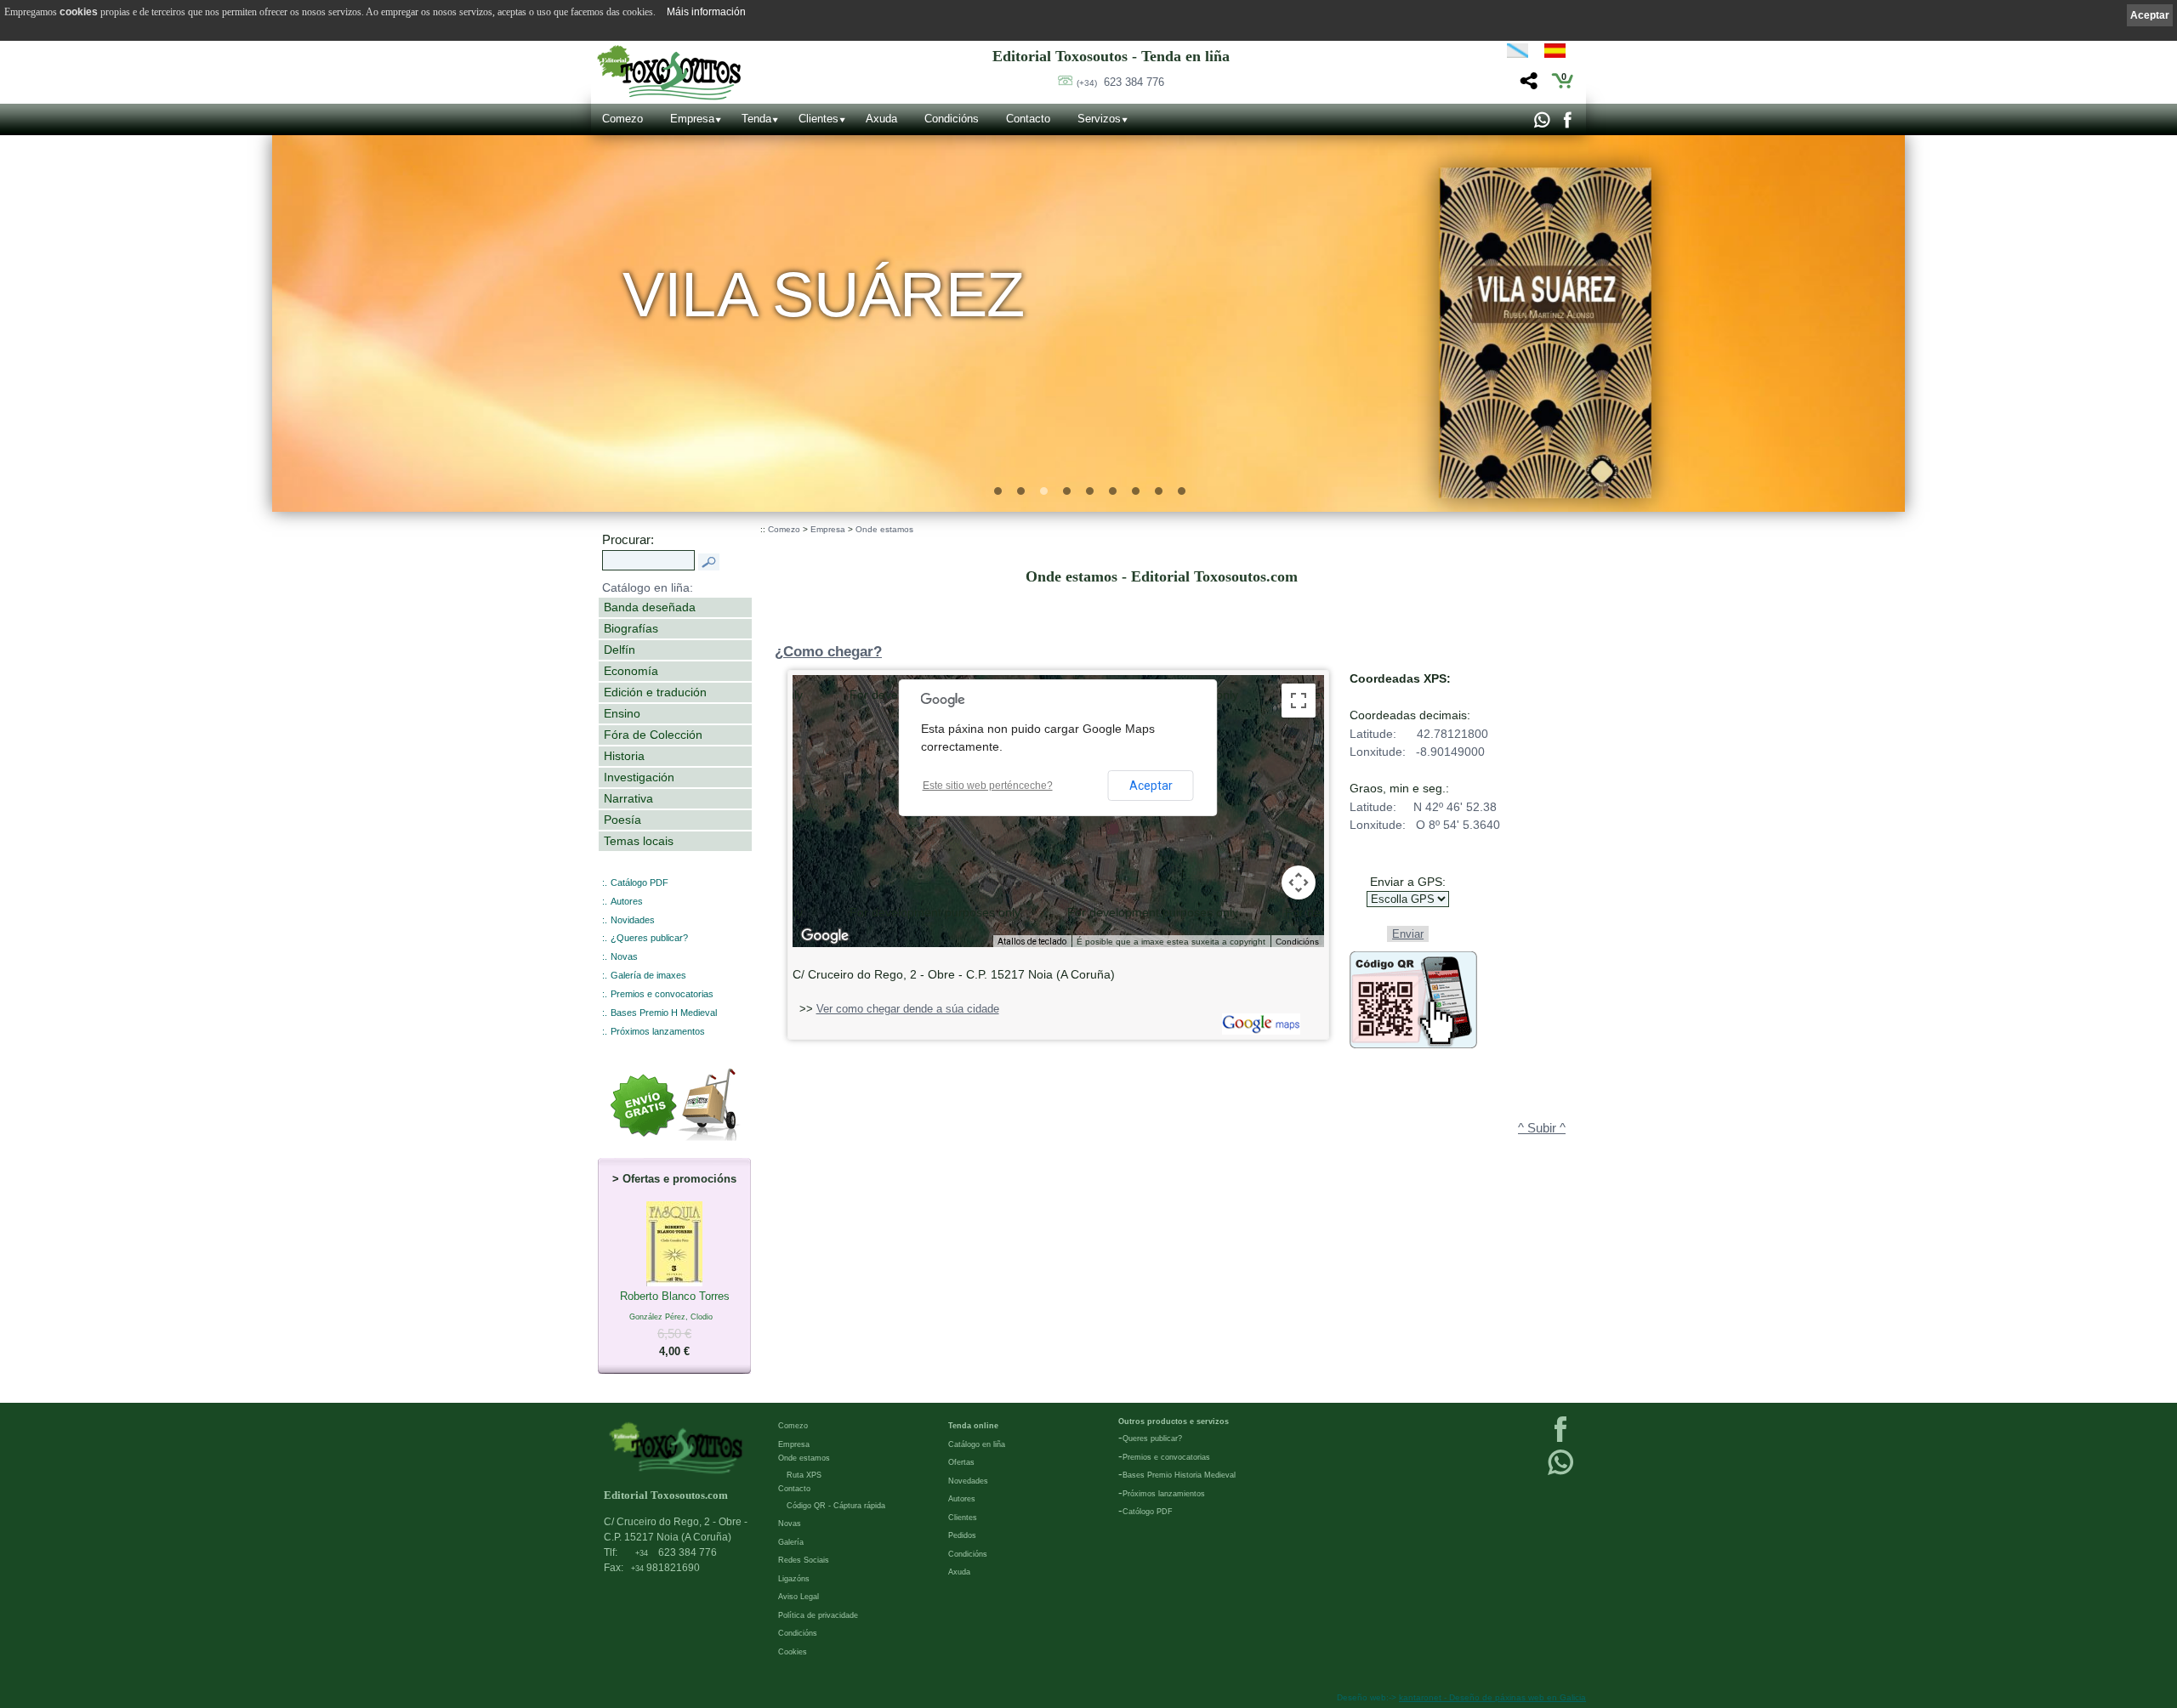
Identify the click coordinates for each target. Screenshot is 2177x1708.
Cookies (793, 1652)
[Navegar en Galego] (1518, 54)
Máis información (706, 12)
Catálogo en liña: (648, 587)
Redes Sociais (804, 1560)
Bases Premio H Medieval (664, 1013)
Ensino (622, 713)
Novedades (968, 1481)
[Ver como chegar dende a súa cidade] (1259, 1031)
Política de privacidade (818, 1615)
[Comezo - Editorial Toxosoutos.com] (669, 73)
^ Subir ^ (1542, 1128)
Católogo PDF (1148, 1512)
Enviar (1408, 934)
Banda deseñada (650, 607)
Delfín (620, 650)
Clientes (819, 119)
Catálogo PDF (639, 882)
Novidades (633, 920)
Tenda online (973, 1426)
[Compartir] (1527, 85)
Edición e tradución (655, 692)
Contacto (1028, 119)
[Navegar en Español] (1560, 54)
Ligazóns (794, 1579)
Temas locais (639, 841)
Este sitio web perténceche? (988, 786)
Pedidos (962, 1535)
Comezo (622, 119)
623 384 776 (1120, 82)
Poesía (622, 820)
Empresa (692, 119)
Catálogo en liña (977, 1444)
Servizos (1099, 119)
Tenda (756, 119)
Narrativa (628, 798)
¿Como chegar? (828, 652)
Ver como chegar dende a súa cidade (908, 1009)
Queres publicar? (1152, 1438)
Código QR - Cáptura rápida (836, 1506)
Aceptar (1151, 786)
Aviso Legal (799, 1597)
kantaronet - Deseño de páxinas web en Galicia (1492, 1697)
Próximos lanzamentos (658, 1031)
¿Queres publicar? (649, 938)
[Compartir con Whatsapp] (1541, 124)
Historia (624, 756)
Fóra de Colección (653, 735)
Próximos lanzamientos (1164, 1494)
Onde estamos (884, 529)
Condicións (952, 119)
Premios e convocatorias (662, 994)
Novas (624, 956)
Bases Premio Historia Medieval (1179, 1475)
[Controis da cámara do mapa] (1299, 882)
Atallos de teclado (1032, 942)
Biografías (631, 628)
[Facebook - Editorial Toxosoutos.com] (1567, 124)
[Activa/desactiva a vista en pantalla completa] (1299, 701)
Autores (627, 901)
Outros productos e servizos (1174, 1421)
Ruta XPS (804, 1475)
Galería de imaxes (648, 975)
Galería (791, 1542)
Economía (631, 671)
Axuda (881, 119)
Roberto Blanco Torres (675, 1324)
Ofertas (961, 1462)
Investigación (639, 777)
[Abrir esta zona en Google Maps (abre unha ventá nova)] (825, 936)
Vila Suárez (824, 295)
